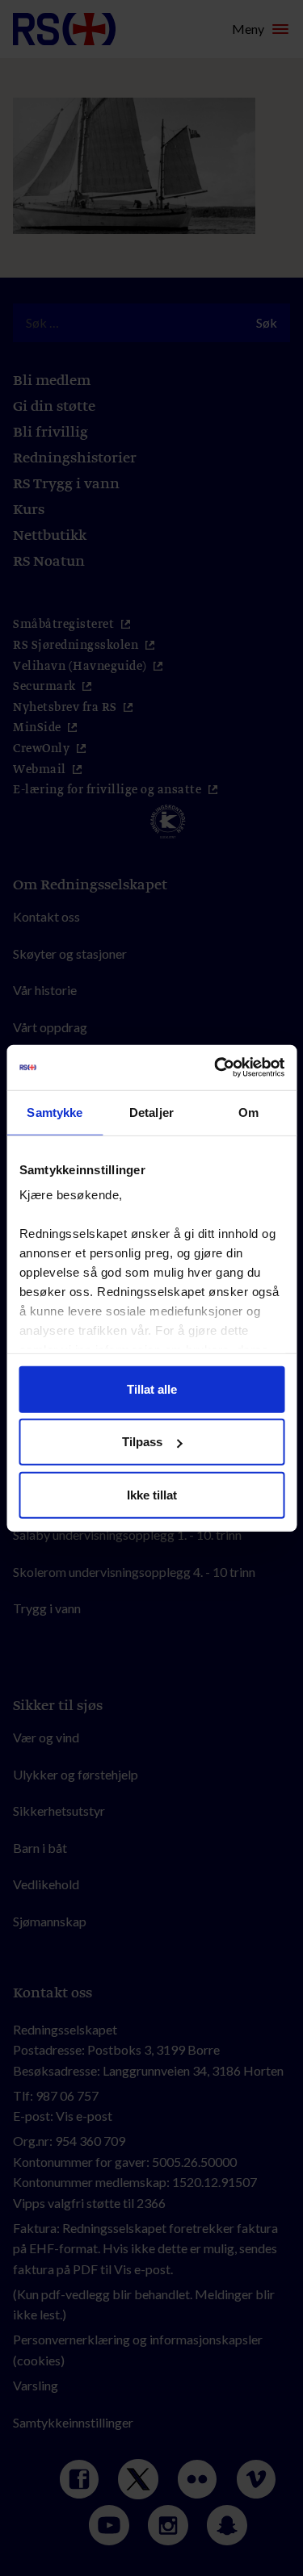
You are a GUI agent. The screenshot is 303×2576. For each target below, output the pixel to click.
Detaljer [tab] (151, 1112)
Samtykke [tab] (55, 1112)
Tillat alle (152, 1388)
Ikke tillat (152, 1494)
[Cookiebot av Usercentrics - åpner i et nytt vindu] (216, 1068)
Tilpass (142, 1442)
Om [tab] (248, 1112)
